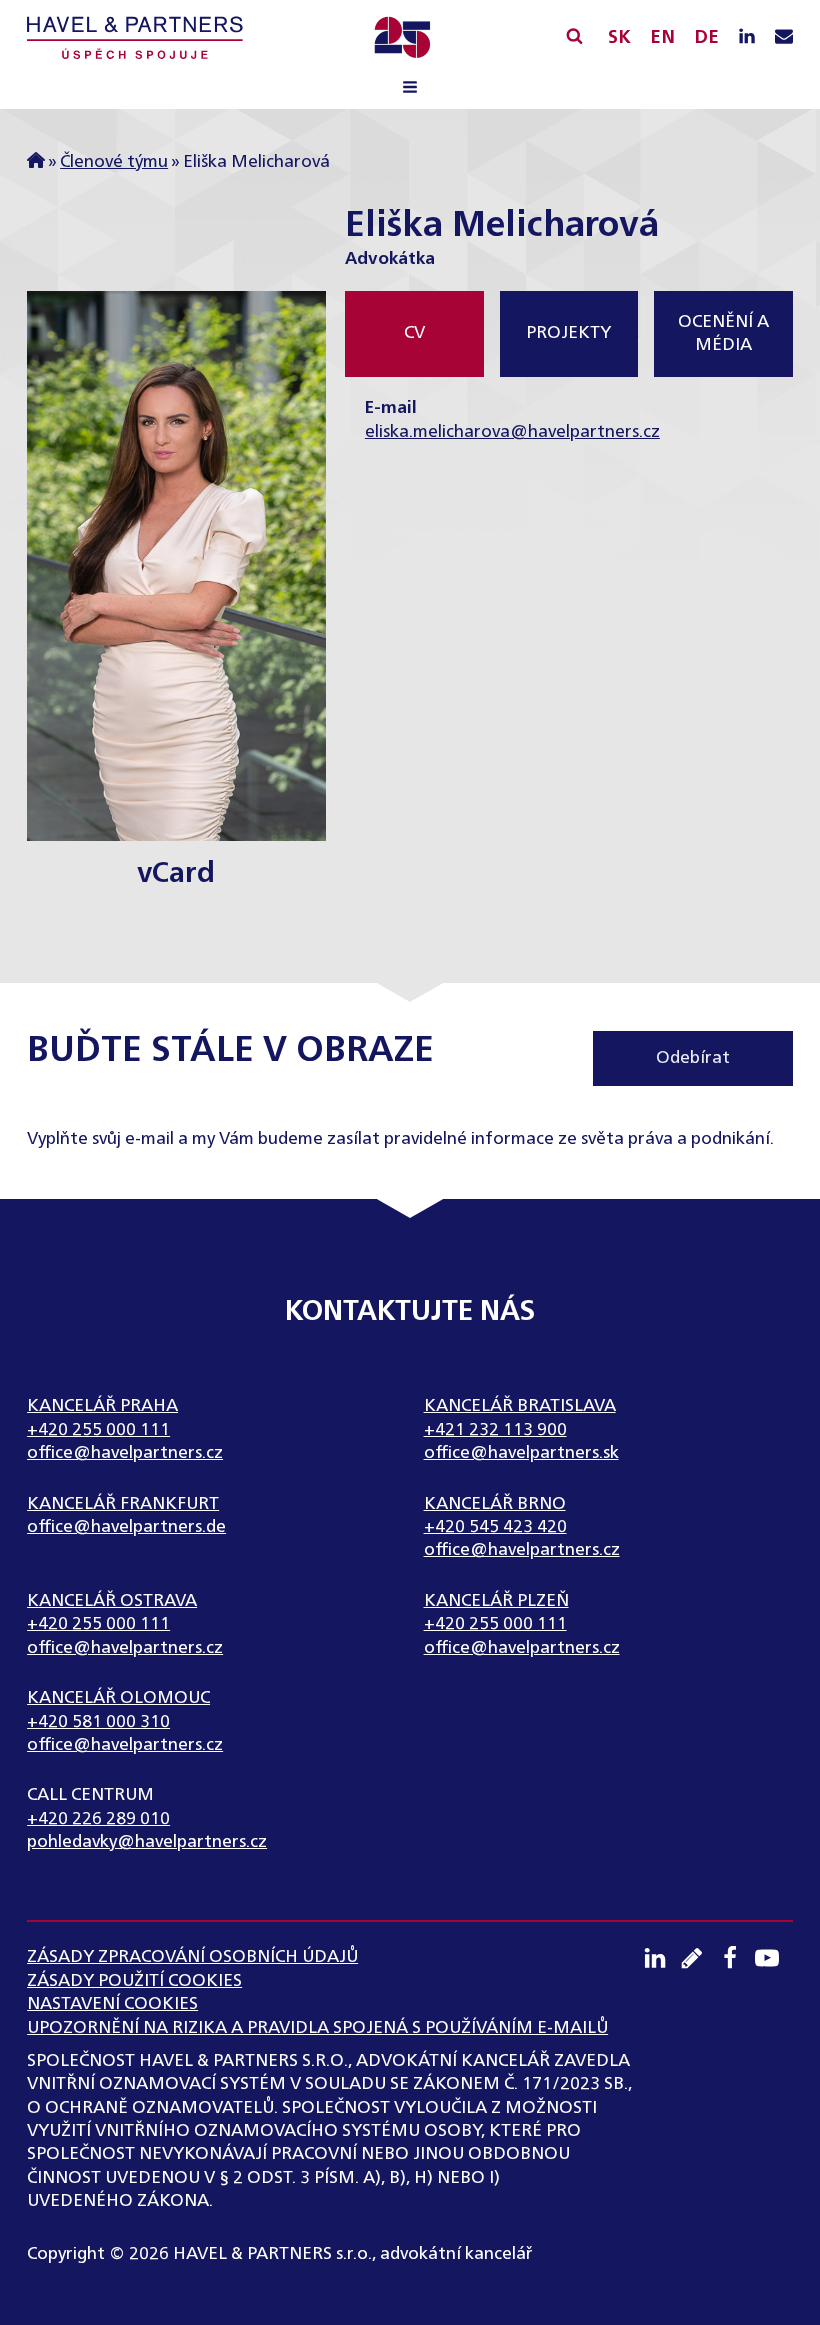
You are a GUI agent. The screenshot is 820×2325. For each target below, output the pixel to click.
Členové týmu (114, 162)
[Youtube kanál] (774, 1958)
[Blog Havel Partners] (699, 1958)
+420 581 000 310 (98, 1722)
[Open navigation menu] (410, 90)
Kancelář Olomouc (118, 1698)
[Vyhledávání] (574, 35)
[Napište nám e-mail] (784, 38)
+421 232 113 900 (495, 1430)
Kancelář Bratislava (520, 1406)
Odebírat (693, 1058)
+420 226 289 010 (98, 1819)
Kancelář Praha (102, 1406)
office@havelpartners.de (126, 1527)
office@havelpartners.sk (521, 1453)
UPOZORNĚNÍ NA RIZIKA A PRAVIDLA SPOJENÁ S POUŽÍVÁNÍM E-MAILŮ (317, 2028)
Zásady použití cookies (134, 1981)
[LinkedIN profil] (747, 38)
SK (619, 38)
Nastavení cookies (112, 2004)
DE (706, 38)
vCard (176, 874)
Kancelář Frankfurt (123, 1504)
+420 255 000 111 (98, 1430)
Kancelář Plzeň (496, 1601)
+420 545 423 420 (495, 1527)
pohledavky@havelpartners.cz (147, 1842)
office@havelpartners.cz (125, 1453)
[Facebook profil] (737, 1958)
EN (662, 38)
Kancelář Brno (495, 1504)
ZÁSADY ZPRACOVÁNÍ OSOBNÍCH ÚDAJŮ (192, 1957)
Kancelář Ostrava (112, 1601)
